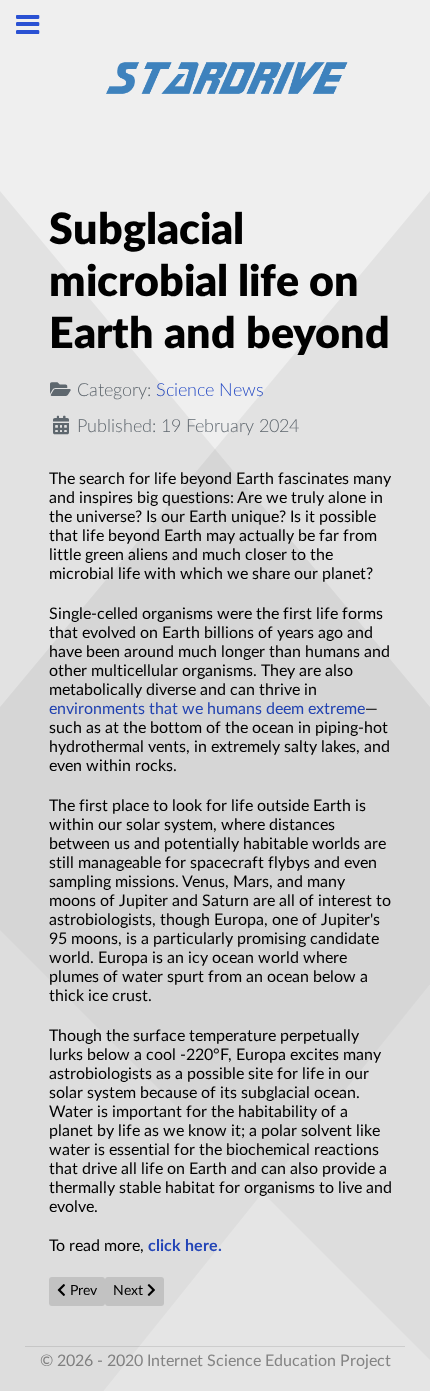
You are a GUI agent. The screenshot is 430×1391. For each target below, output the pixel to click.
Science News (210, 390)
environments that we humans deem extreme (207, 709)
